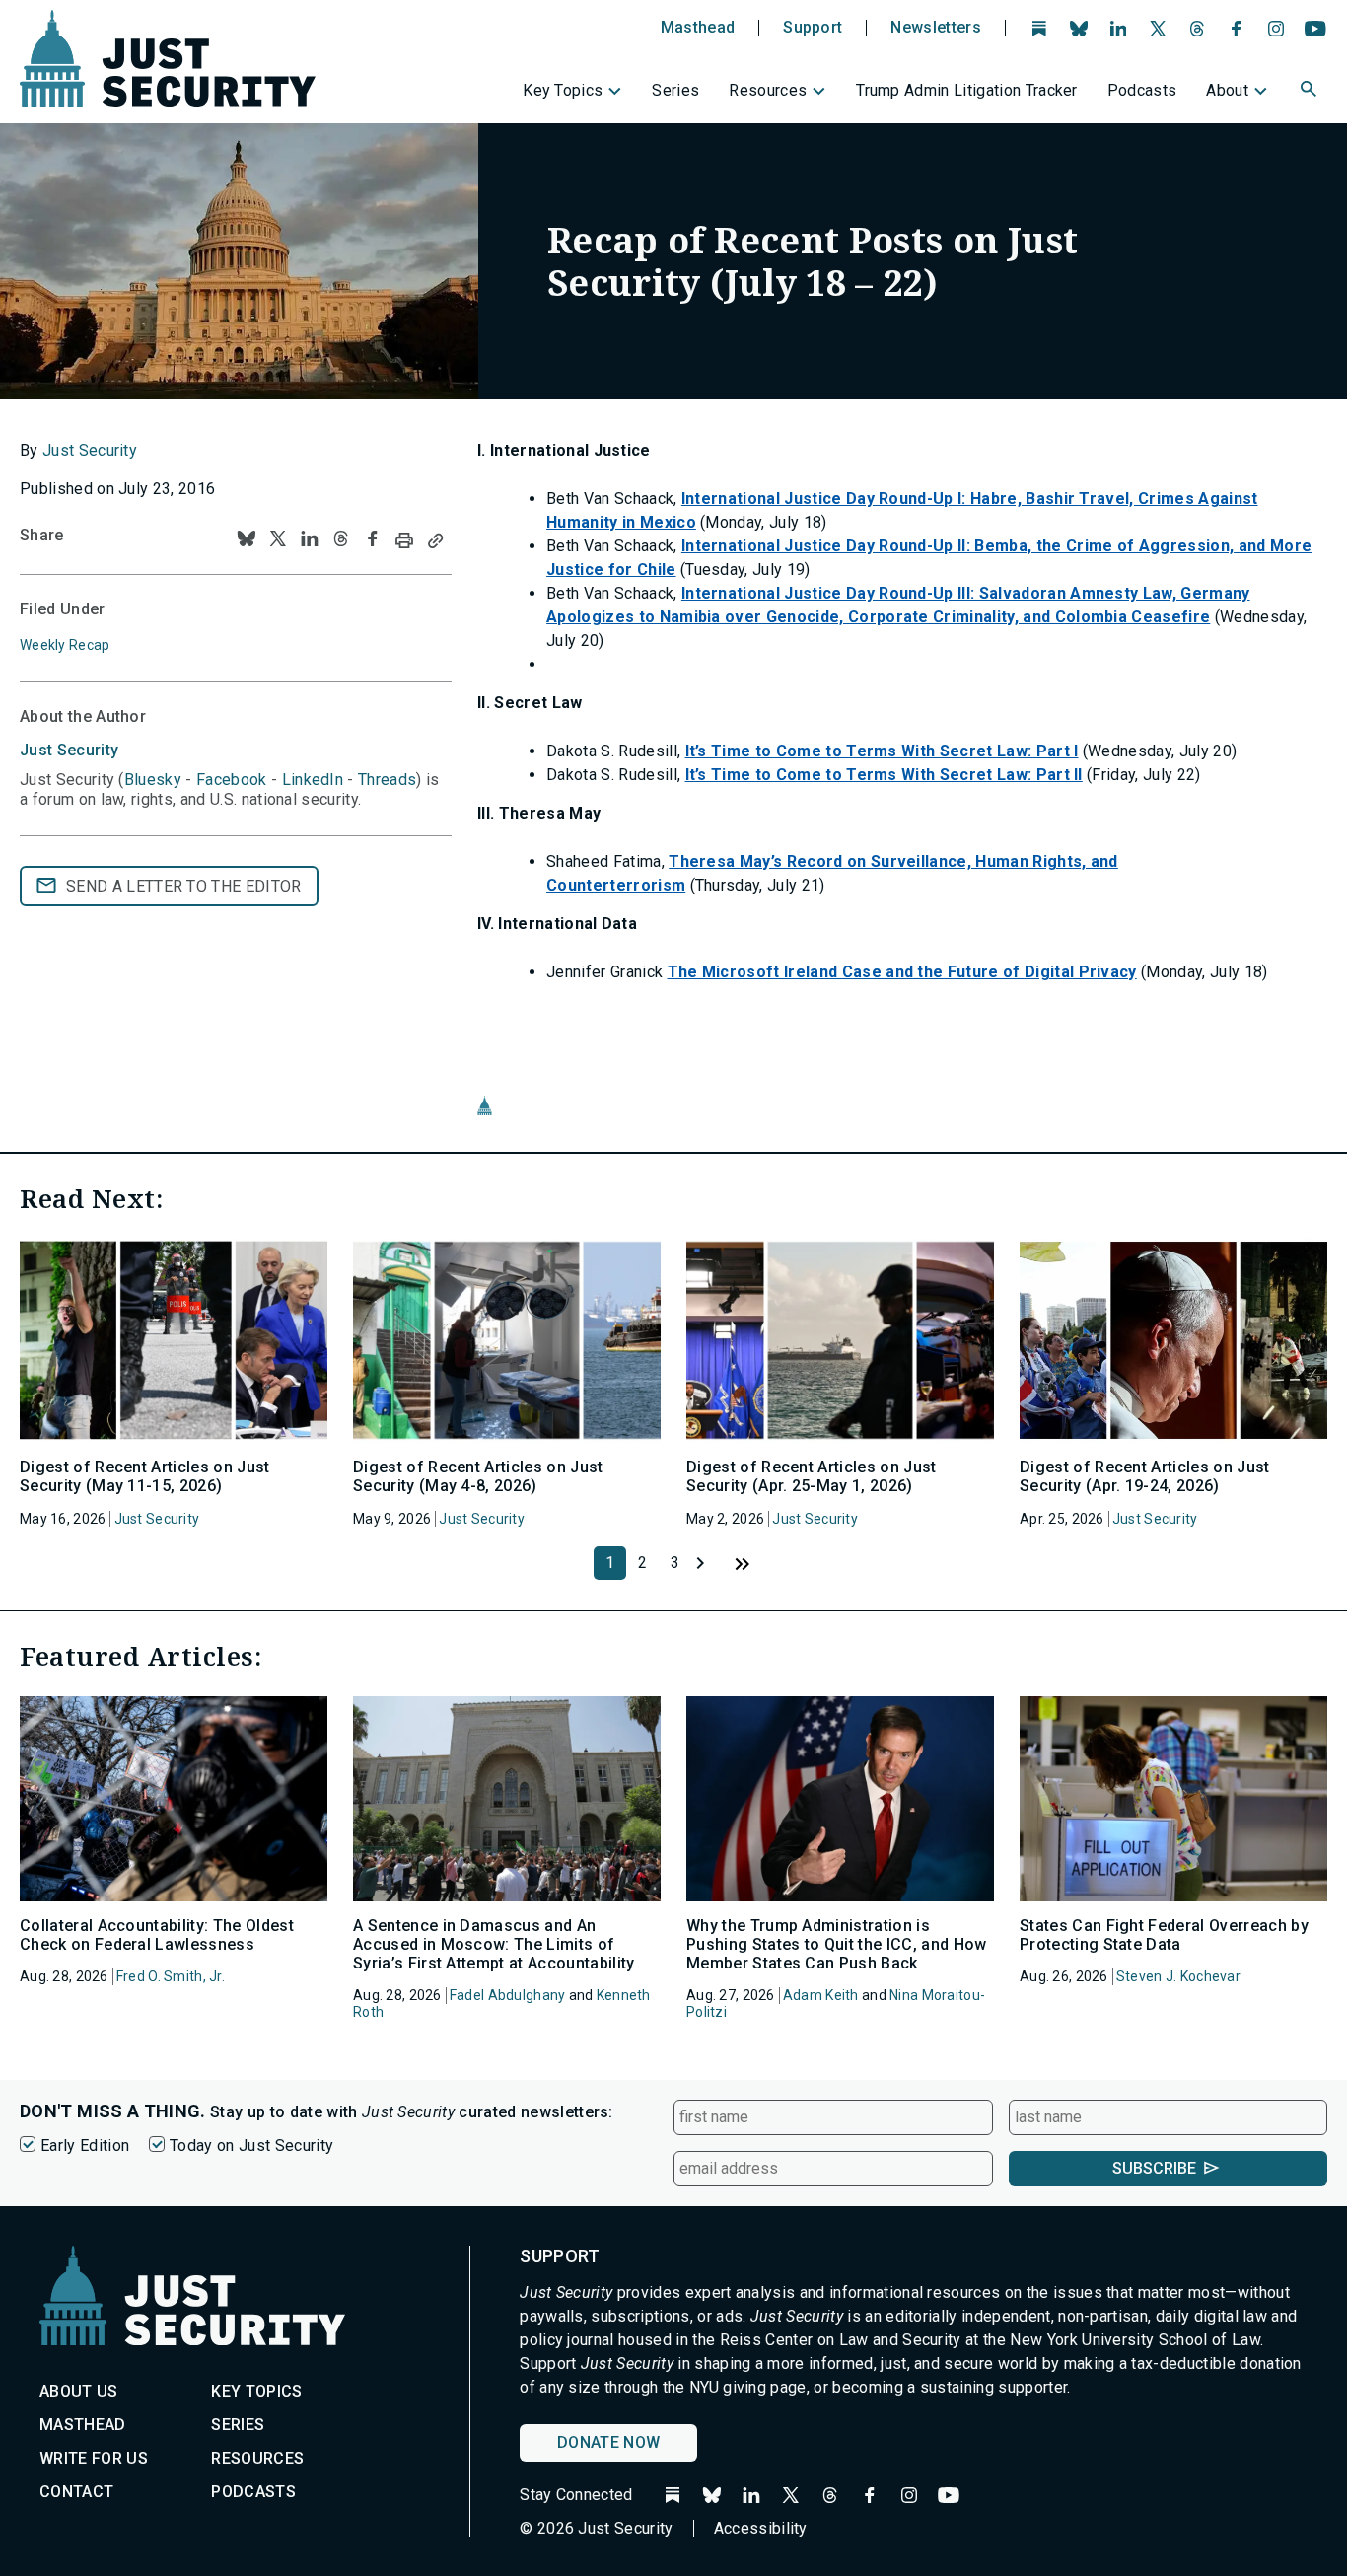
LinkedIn (313, 780)
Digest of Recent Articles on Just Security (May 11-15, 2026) (145, 1476)
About (1227, 90)
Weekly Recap (65, 645)
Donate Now (608, 2442)
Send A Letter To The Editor (184, 886)
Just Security (90, 450)
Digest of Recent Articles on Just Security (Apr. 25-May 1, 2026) (812, 1476)
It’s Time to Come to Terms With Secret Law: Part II (884, 775)
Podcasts (1142, 90)
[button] (1311, 92)
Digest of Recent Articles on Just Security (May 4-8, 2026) (478, 1476)
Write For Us (94, 2458)
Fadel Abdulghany (507, 1995)
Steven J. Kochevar (1178, 1976)
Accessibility (761, 2528)
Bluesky (153, 780)
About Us (79, 2391)
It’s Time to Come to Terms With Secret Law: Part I (882, 751)
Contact (76, 2492)
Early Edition (85, 2146)
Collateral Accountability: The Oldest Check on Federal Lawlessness (157, 1935)
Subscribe (1154, 2168)
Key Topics (563, 90)
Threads (387, 780)
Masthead (698, 28)
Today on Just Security (251, 2146)
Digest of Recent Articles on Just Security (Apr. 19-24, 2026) (1145, 1476)
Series (675, 90)
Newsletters (936, 28)
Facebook (232, 780)
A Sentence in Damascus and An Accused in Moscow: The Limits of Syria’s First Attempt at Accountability (494, 1944)
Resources (768, 90)
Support (813, 28)
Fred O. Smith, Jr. (171, 1976)
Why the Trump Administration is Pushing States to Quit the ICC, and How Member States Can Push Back (836, 1944)
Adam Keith (821, 1995)
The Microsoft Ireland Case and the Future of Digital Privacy (902, 972)
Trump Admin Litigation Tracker (967, 90)
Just (69, 750)
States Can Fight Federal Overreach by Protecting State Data (1164, 1935)
